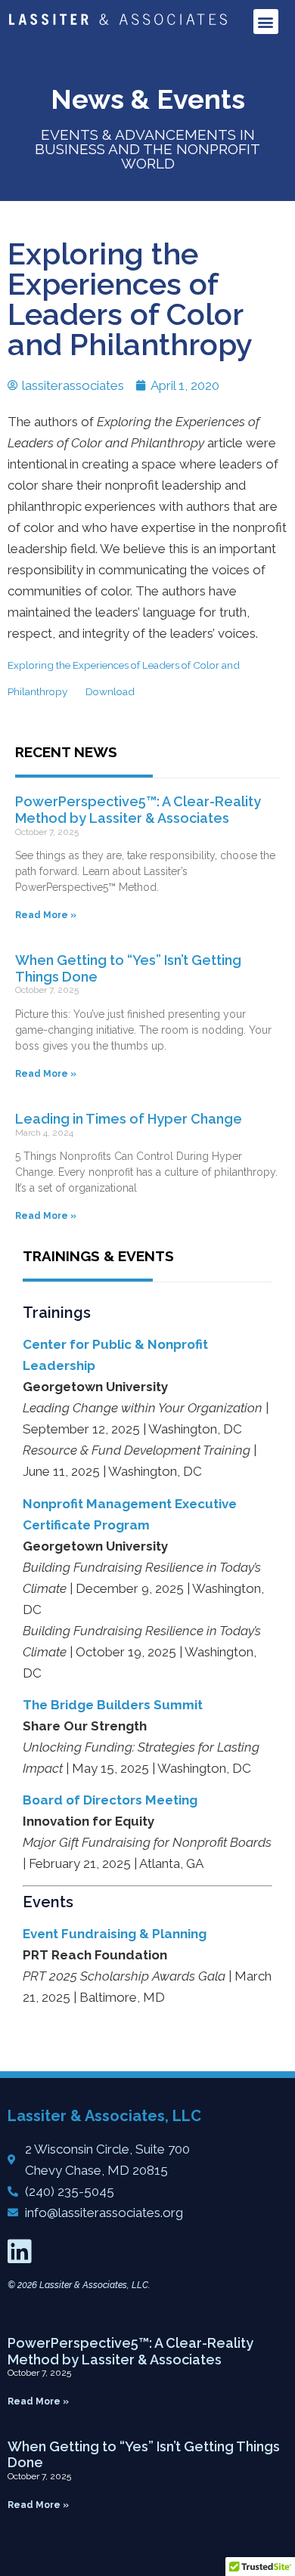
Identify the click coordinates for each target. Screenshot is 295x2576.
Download (110, 691)
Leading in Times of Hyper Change (129, 1119)
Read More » (46, 915)
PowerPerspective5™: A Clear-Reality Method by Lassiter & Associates (138, 810)
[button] (266, 22)
